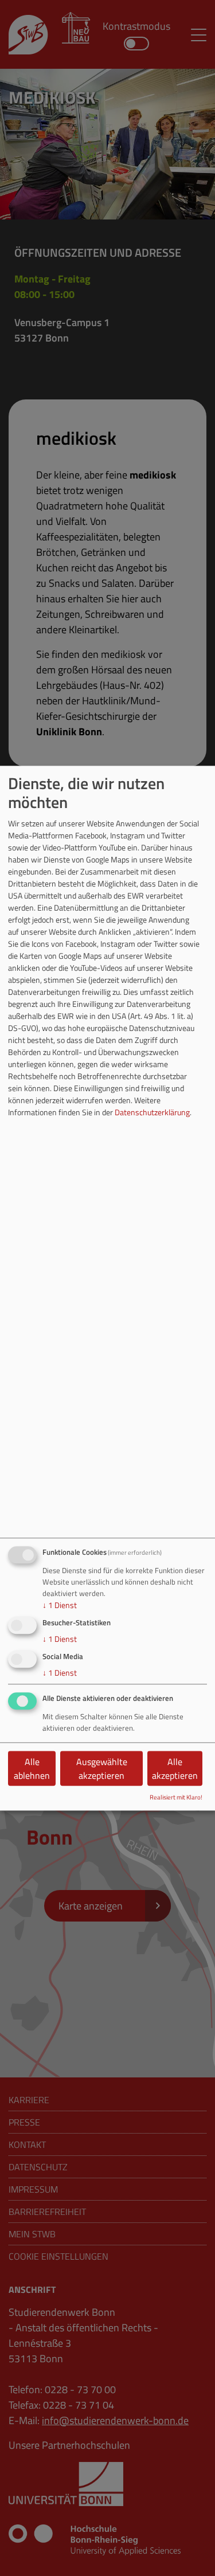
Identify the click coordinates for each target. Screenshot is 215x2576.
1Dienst (60, 1605)
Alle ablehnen (32, 1769)
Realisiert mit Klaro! (176, 1797)
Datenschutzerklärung (152, 1113)
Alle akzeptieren (175, 1769)
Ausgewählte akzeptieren (102, 1769)
